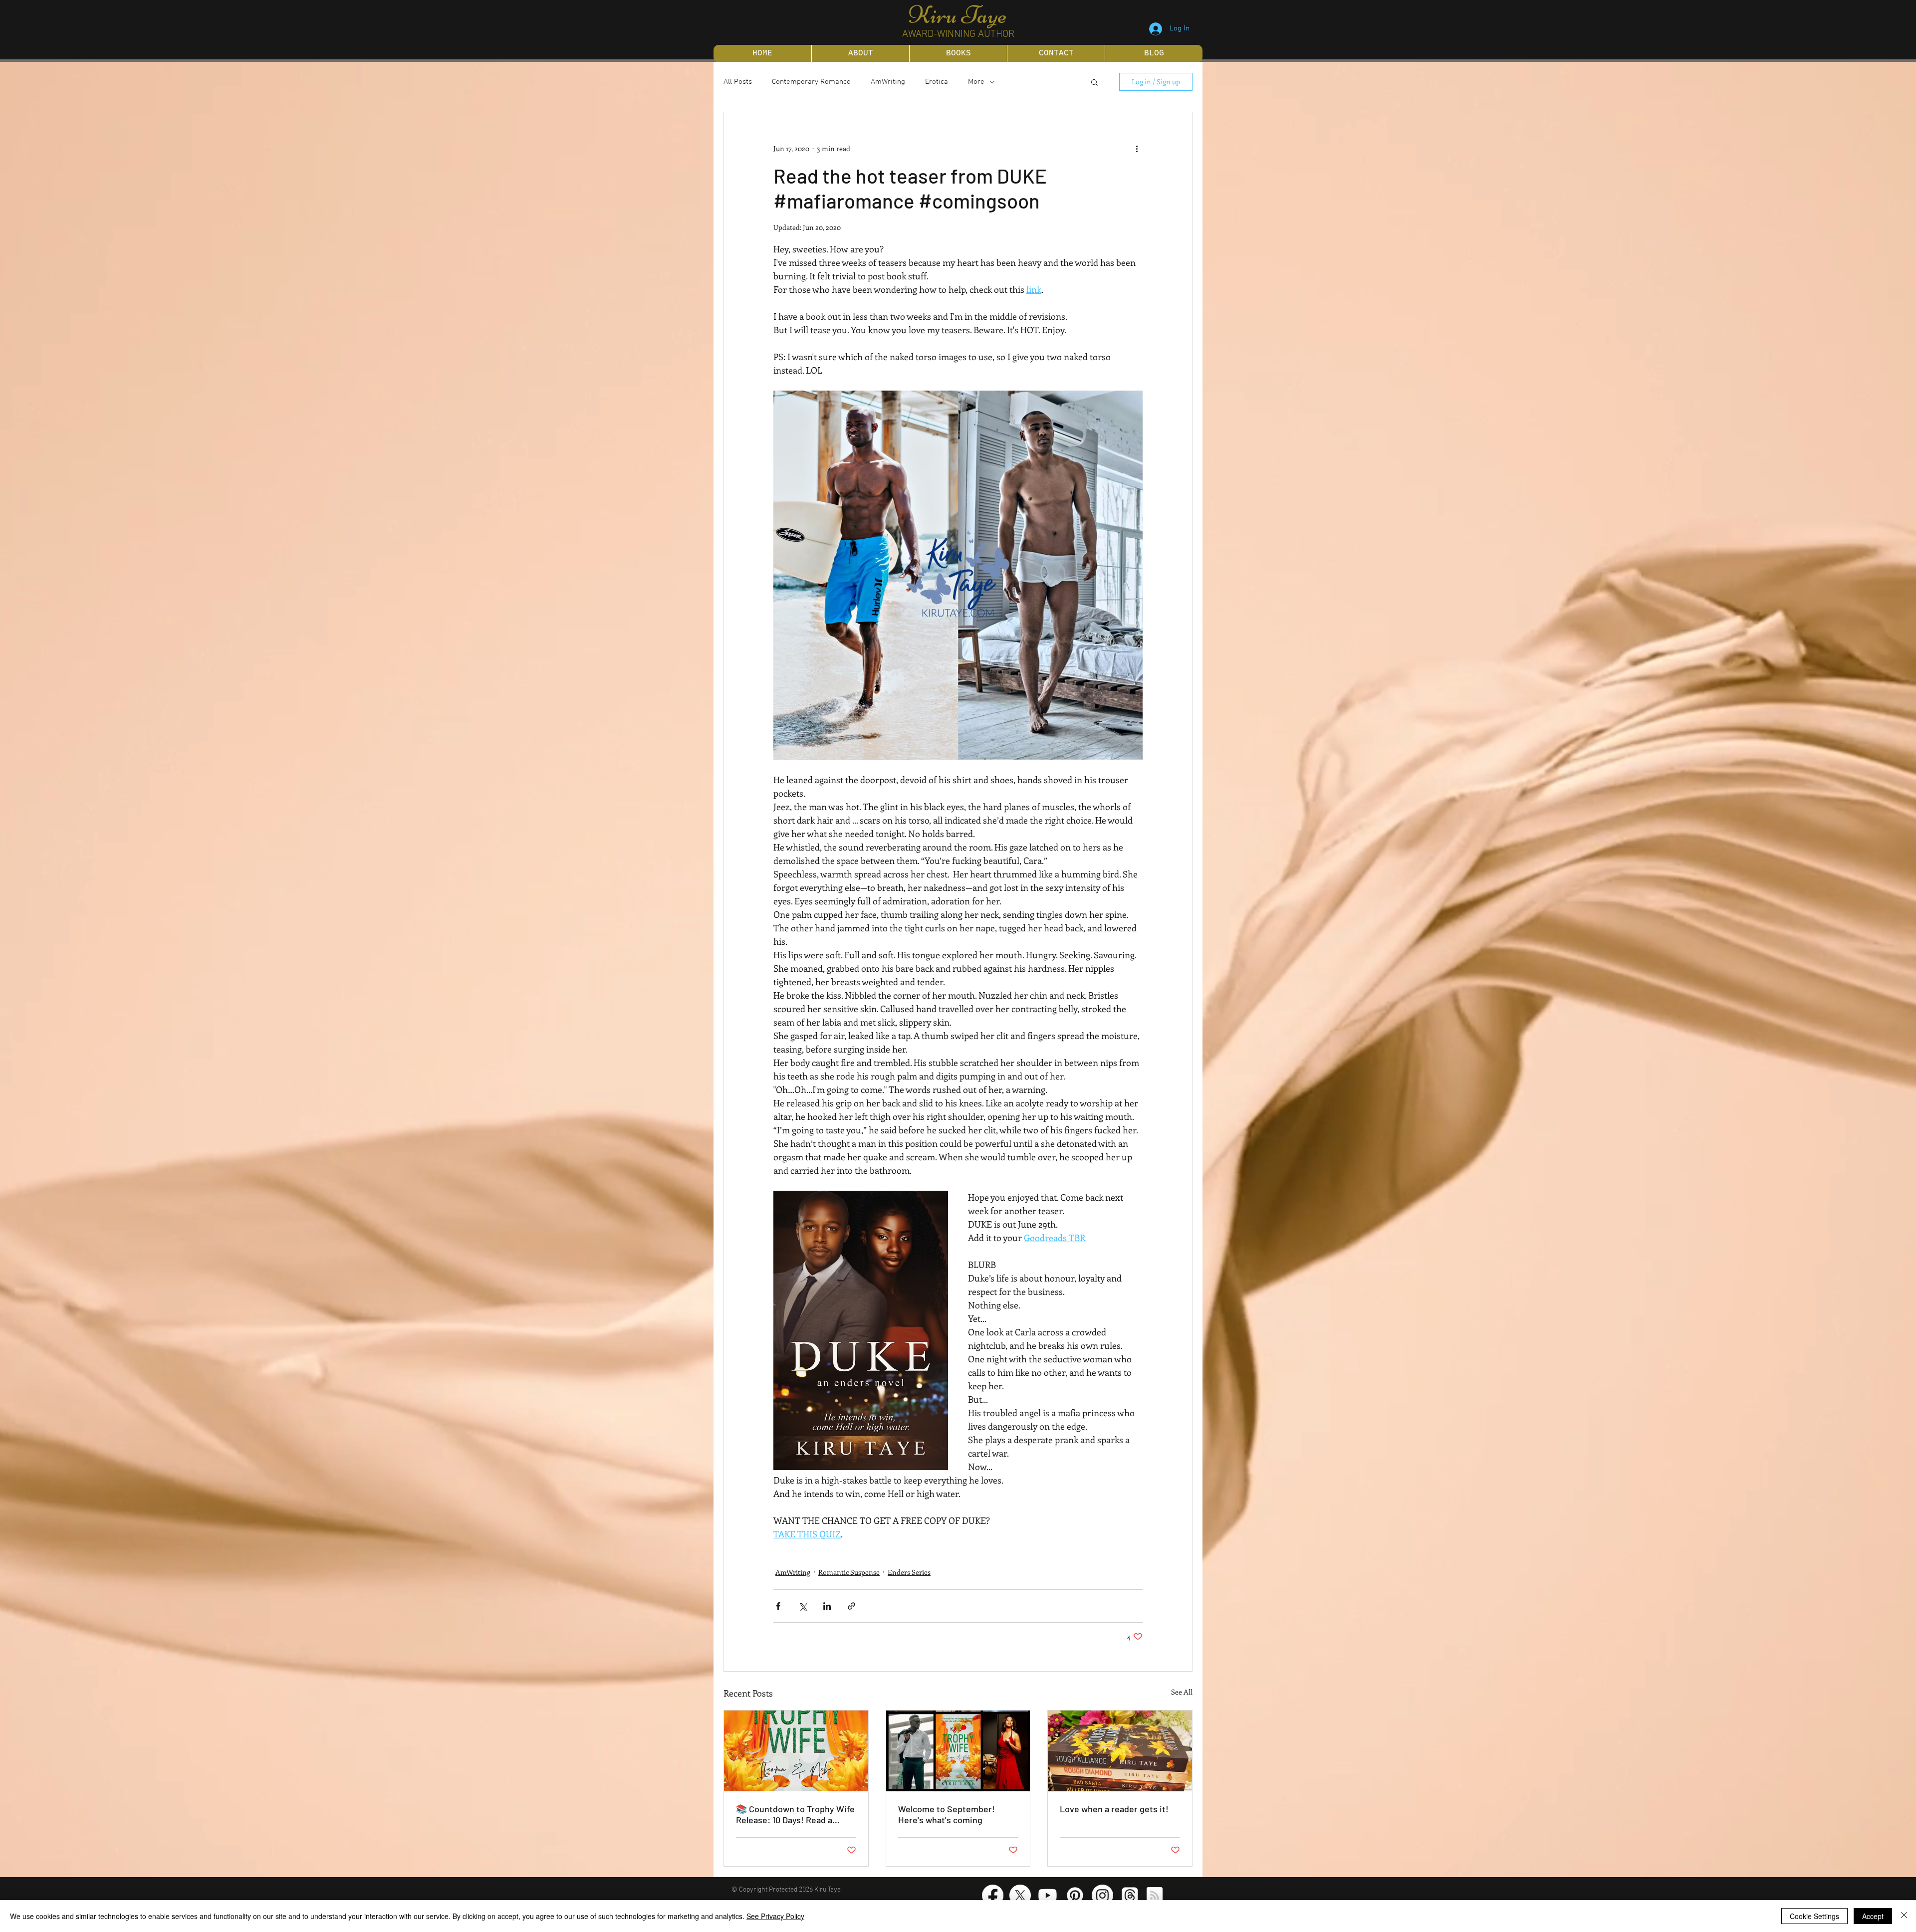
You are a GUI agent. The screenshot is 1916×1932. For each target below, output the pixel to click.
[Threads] (1130, 1895)
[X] (1020, 1895)
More (976, 82)
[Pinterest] (1075, 1895)
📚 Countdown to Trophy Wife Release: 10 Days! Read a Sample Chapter (795, 1814)
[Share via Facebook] (778, 1606)
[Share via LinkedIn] (827, 1606)
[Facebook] (993, 1895)
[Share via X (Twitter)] (803, 1606)
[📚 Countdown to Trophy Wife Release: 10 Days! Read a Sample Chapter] (796, 1751)
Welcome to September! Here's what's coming (947, 1814)
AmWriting (888, 82)
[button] (1094, 82)
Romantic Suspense (849, 1572)
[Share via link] (851, 1606)
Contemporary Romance (811, 82)
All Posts (738, 82)
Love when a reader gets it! (1114, 1809)
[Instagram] (1102, 1895)
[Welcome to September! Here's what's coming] (958, 1751)
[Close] (1904, 1916)
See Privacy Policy (775, 1916)
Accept (1873, 1916)
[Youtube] (1048, 1895)
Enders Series (909, 1572)
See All (1182, 1692)
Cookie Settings (1814, 1916)
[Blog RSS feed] (1155, 1896)
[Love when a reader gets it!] (1120, 1751)
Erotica (937, 82)
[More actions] (1137, 148)
